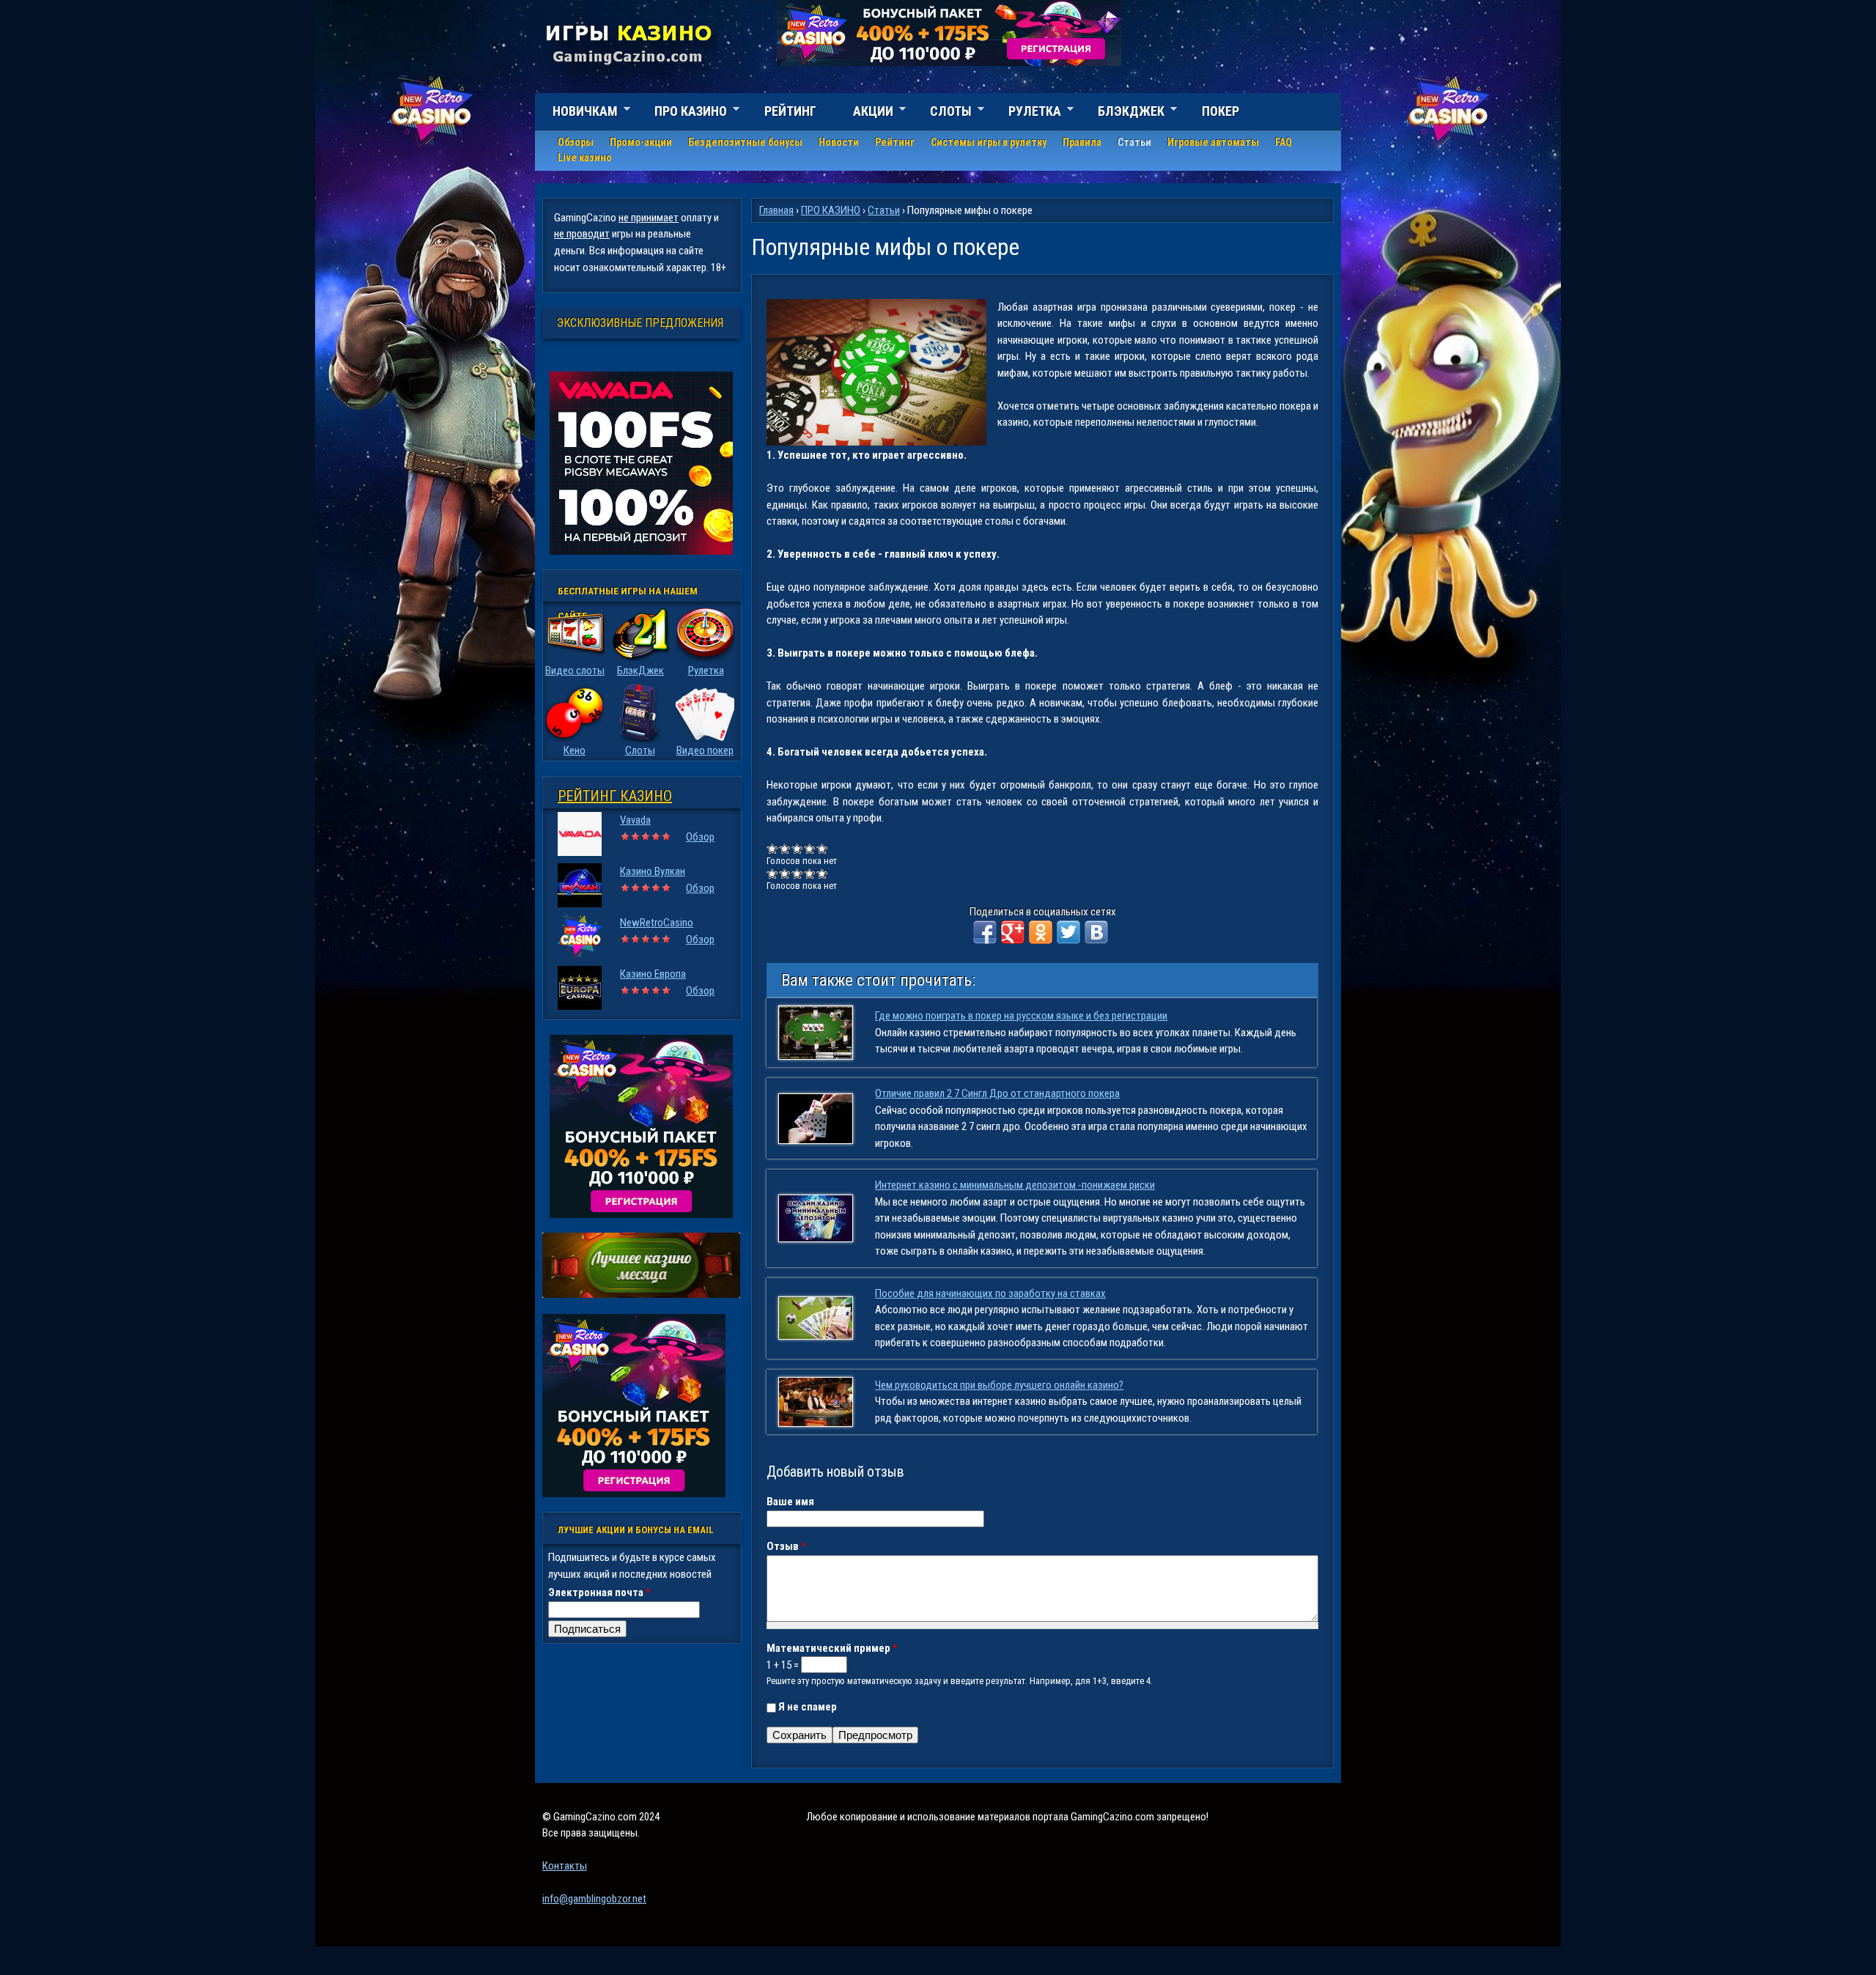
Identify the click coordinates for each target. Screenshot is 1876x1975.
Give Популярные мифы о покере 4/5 (810, 848)
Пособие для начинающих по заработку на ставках (990, 1293)
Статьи (1134, 142)
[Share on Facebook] (985, 932)
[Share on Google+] (1013, 932)
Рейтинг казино (615, 796)
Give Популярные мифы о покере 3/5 (798, 848)
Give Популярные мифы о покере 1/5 (773, 848)
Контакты (565, 1866)
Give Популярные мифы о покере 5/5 (823, 848)
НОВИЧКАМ (576, 113)
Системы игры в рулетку (989, 142)
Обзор (700, 837)
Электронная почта (599, 1592)
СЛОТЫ (942, 113)
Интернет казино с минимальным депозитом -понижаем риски (1015, 1185)
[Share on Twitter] (1068, 932)
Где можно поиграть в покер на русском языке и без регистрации (1021, 1016)
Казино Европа (653, 974)
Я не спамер (808, 1707)
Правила (1082, 142)
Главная (776, 210)
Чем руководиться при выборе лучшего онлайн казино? (999, 1385)
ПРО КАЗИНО (682, 113)
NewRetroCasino (657, 923)
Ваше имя (790, 1502)
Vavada (635, 820)
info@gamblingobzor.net (594, 1899)
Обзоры (576, 142)
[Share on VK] (1096, 932)
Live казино (585, 158)
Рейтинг (895, 142)
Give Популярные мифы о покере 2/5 (785, 848)
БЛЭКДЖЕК (1122, 113)
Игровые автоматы (1213, 142)
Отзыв (786, 1546)
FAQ (1284, 142)
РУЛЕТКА (1026, 113)
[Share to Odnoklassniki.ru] (1041, 932)
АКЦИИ (864, 113)
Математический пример (832, 1648)
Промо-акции (641, 142)
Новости (839, 142)
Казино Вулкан (653, 871)
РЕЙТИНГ (790, 111)
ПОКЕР (1220, 111)
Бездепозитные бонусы (745, 142)
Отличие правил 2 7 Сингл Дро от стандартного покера (997, 1093)
